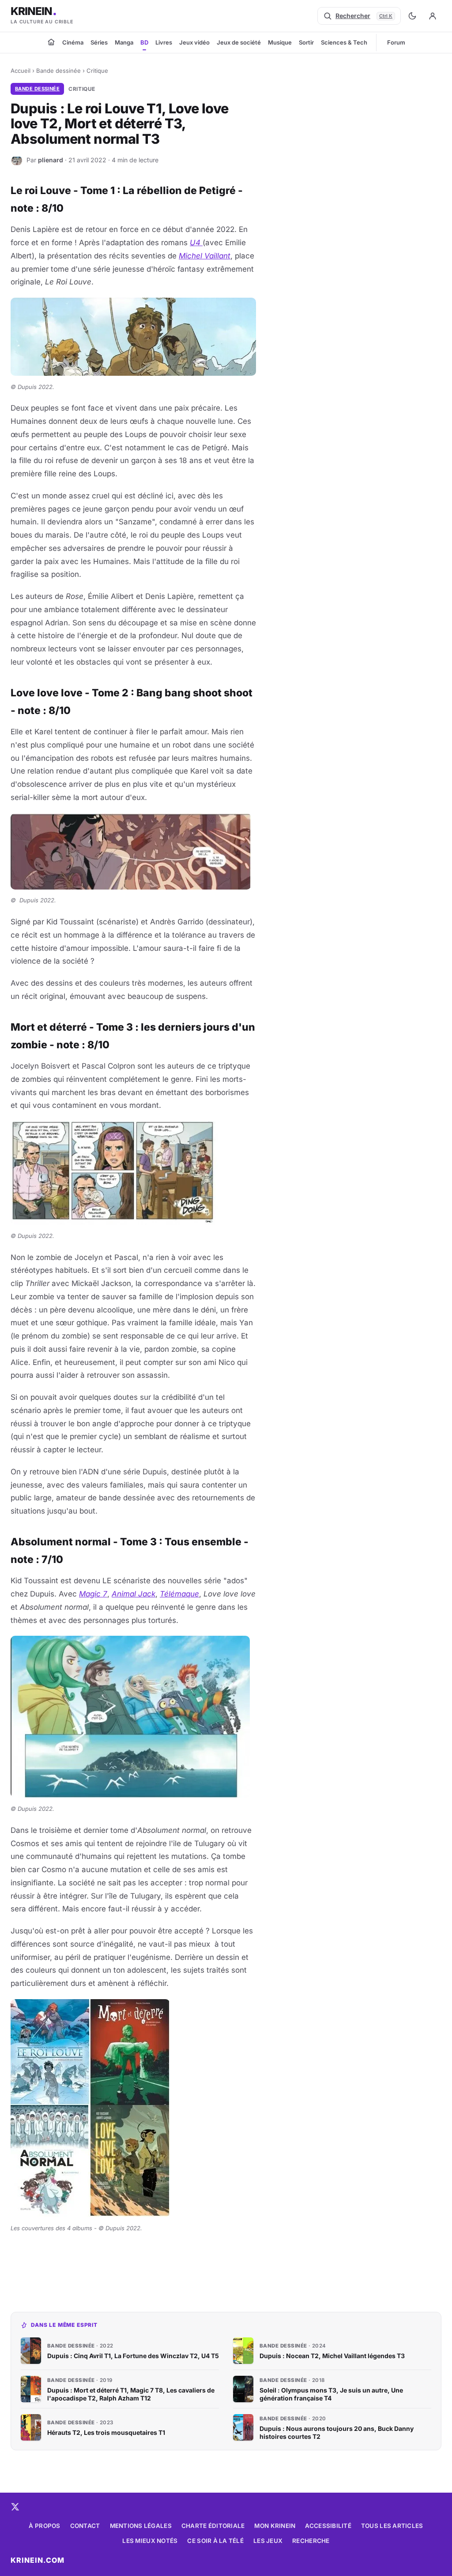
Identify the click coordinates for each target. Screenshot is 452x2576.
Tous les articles (392, 2526)
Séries (99, 42)
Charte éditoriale (213, 2526)
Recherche (311, 2541)
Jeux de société (239, 42)
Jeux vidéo (194, 42)
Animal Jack (134, 1594)
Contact (85, 2526)
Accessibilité (328, 2526)
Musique (280, 42)
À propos (44, 2526)
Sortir (306, 42)
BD (144, 42)
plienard (51, 160)
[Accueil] (51, 42)
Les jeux (268, 2541)
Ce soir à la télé (215, 2541)
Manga (124, 42)
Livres (164, 42)
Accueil (21, 71)
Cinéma (73, 42)
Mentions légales (141, 2526)
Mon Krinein (275, 2526)
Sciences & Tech (344, 42)
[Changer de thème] (412, 16)
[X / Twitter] (15, 2507)
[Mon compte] (433, 16)
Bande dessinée (58, 71)
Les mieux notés (150, 2541)
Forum (396, 42)
